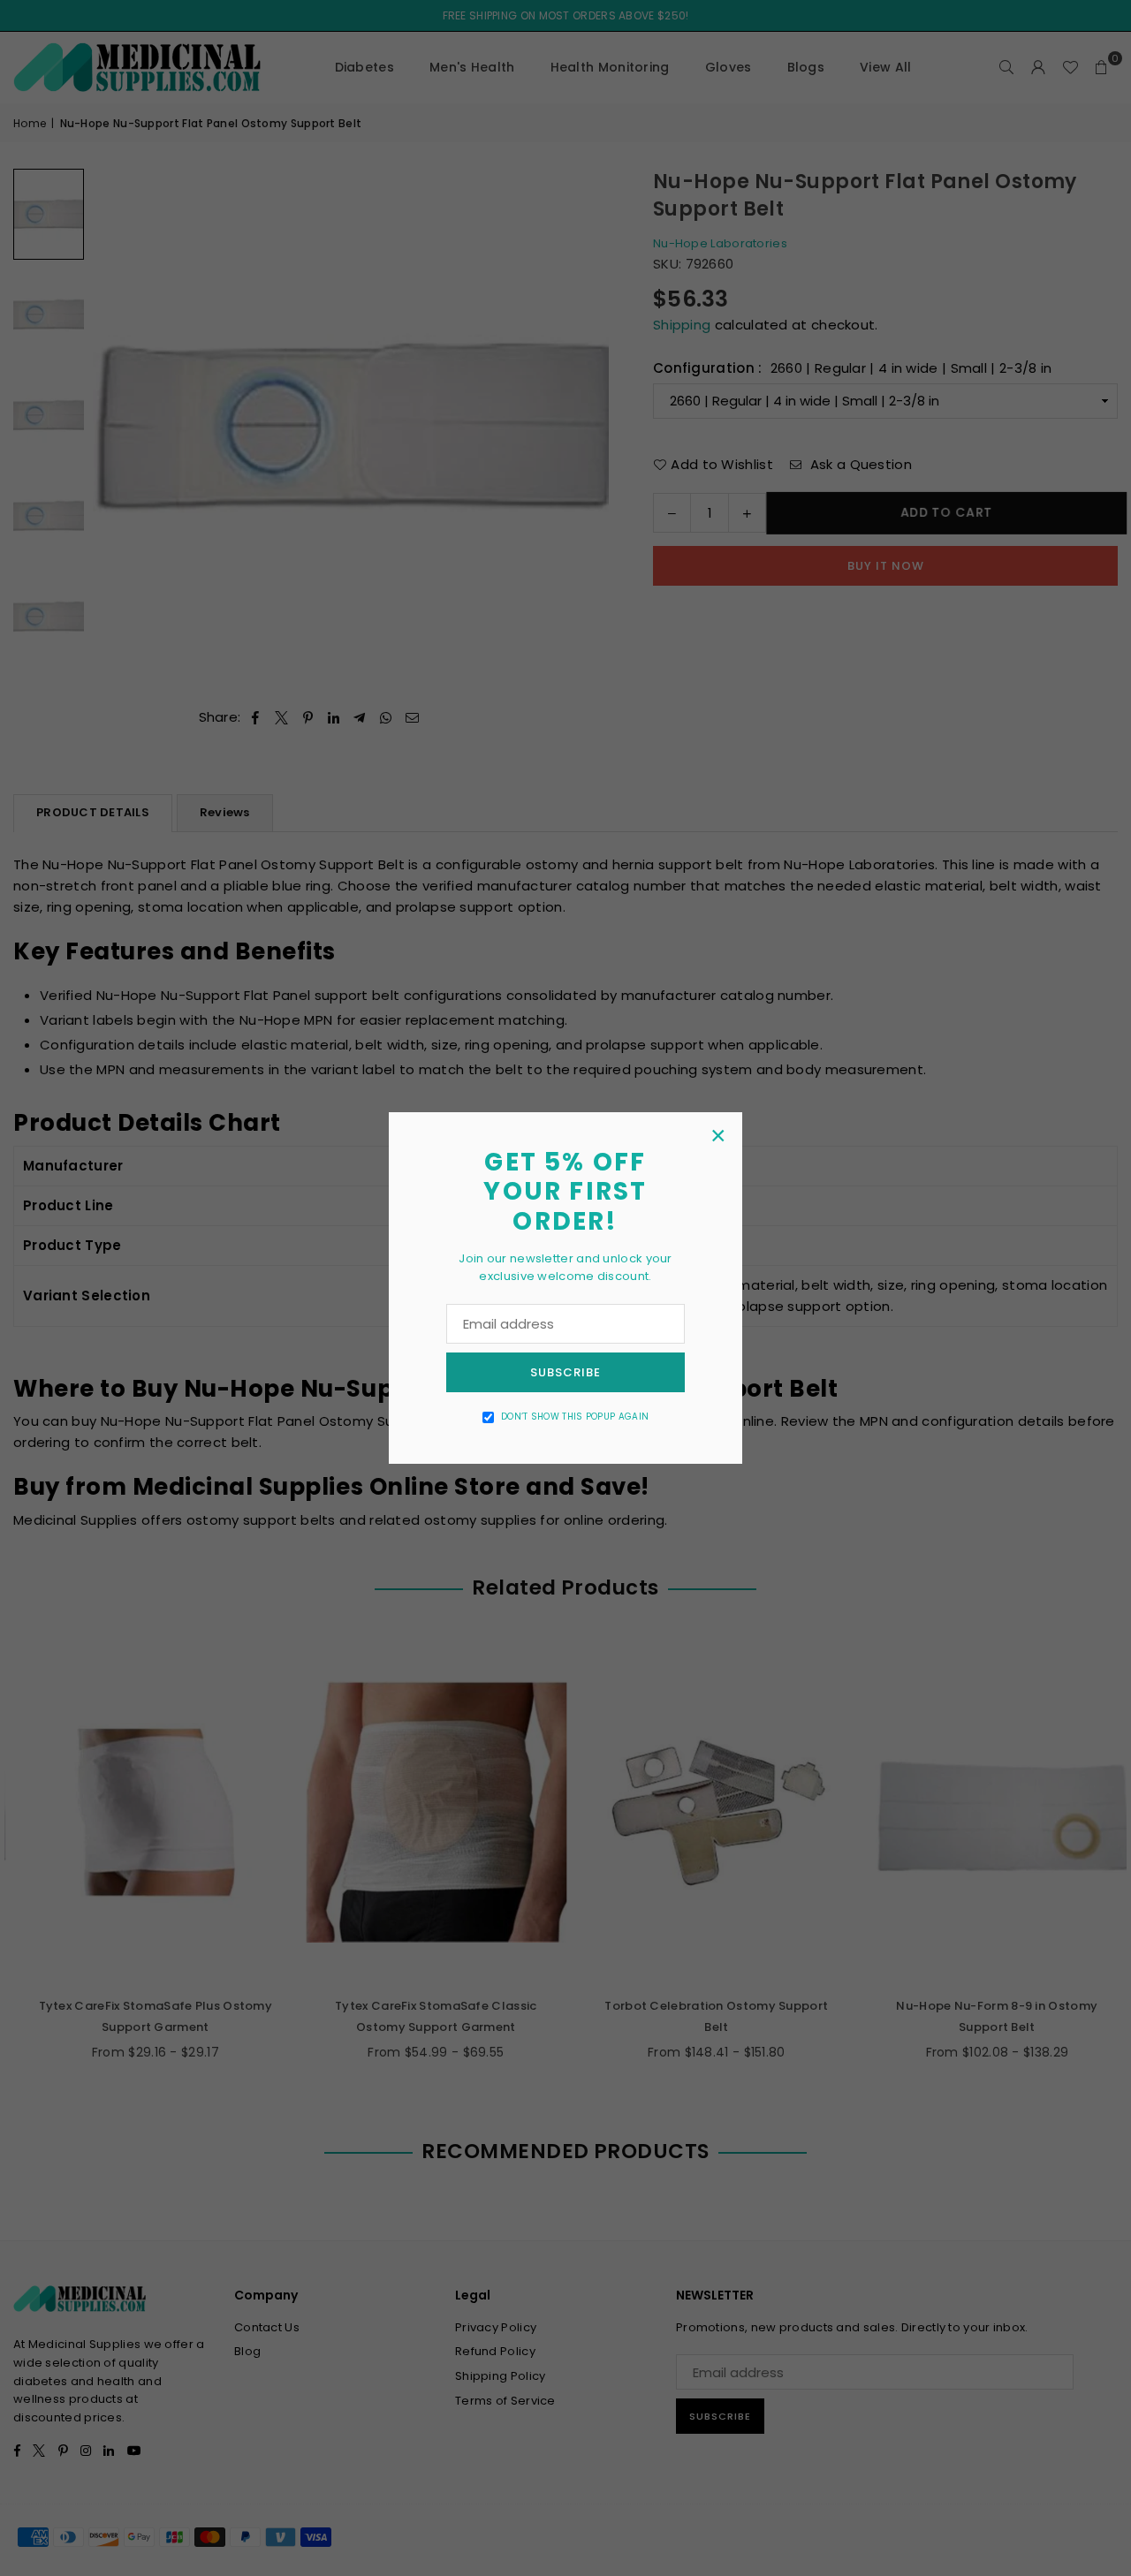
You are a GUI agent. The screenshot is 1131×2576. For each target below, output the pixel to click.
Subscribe (565, 1372)
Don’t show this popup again (575, 1417)
